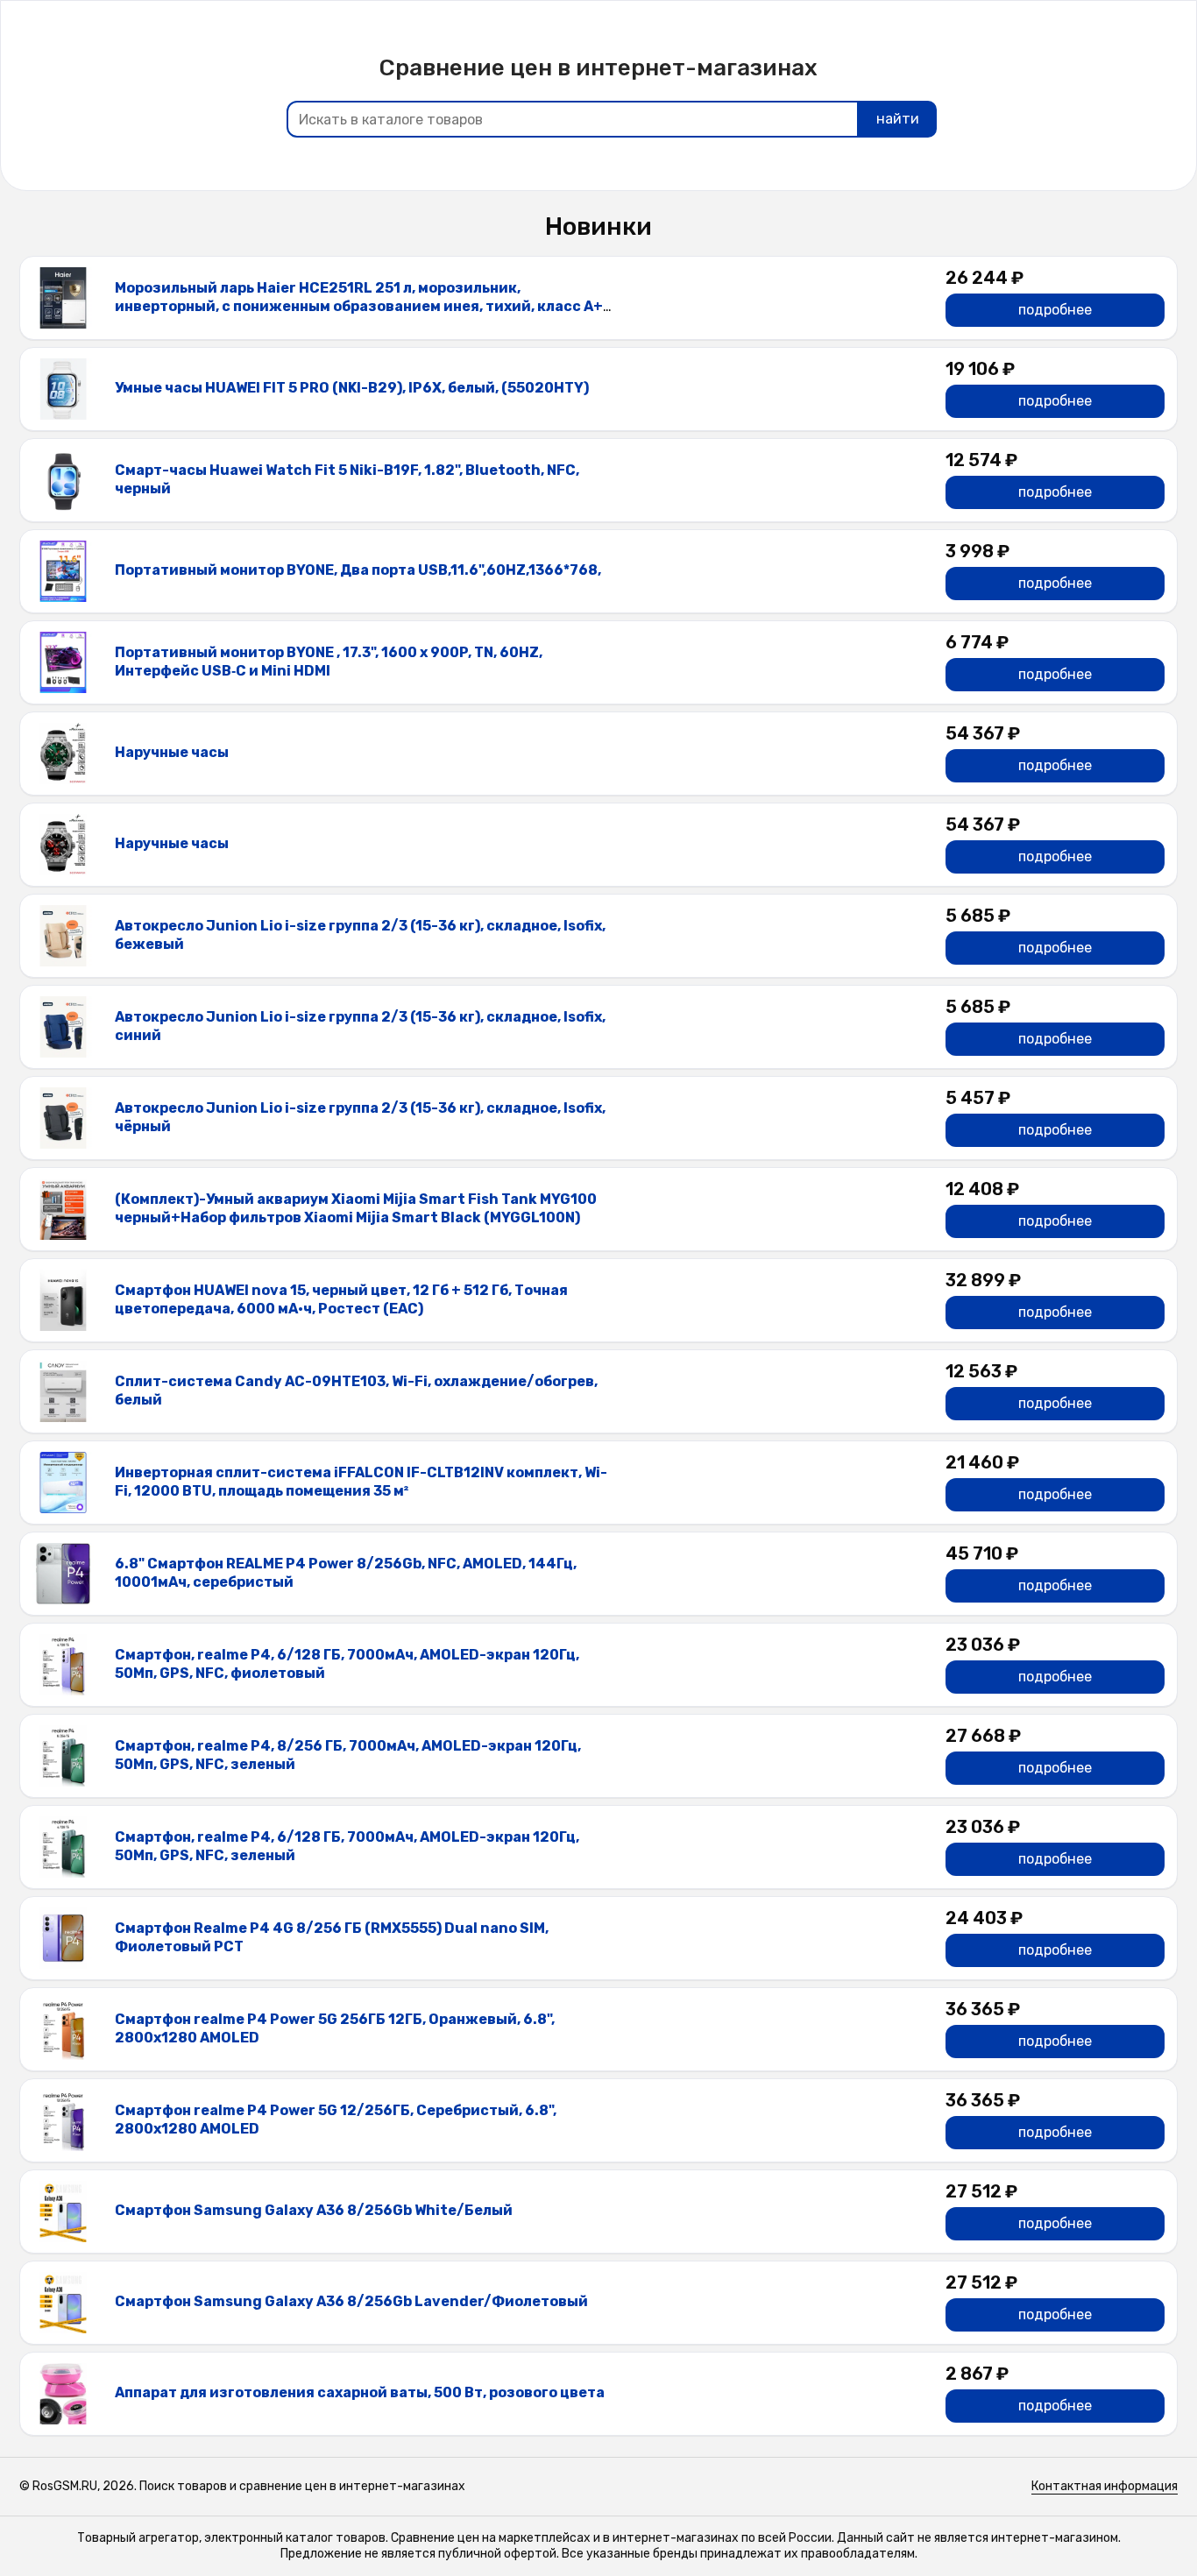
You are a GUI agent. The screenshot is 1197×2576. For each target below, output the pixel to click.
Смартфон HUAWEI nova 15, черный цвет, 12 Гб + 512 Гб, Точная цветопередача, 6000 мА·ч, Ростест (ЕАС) (341, 1299)
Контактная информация (1105, 2486)
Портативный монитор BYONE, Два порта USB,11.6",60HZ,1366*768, (358, 570)
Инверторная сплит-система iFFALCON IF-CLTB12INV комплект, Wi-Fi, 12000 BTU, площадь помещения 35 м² (361, 1482)
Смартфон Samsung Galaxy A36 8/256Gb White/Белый (314, 2210)
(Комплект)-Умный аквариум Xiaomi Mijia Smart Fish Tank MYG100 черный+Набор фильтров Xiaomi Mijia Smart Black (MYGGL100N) (356, 1208)
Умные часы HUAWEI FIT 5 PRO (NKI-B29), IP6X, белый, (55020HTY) (352, 388)
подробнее (1055, 310)
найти (898, 119)
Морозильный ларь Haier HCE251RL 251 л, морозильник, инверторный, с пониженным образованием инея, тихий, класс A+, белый (361, 306)
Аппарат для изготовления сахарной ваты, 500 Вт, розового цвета (360, 2392)
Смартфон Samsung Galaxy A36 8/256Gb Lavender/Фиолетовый (351, 2301)
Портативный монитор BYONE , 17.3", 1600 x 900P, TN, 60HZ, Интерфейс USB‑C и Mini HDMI (329, 662)
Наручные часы (172, 752)
